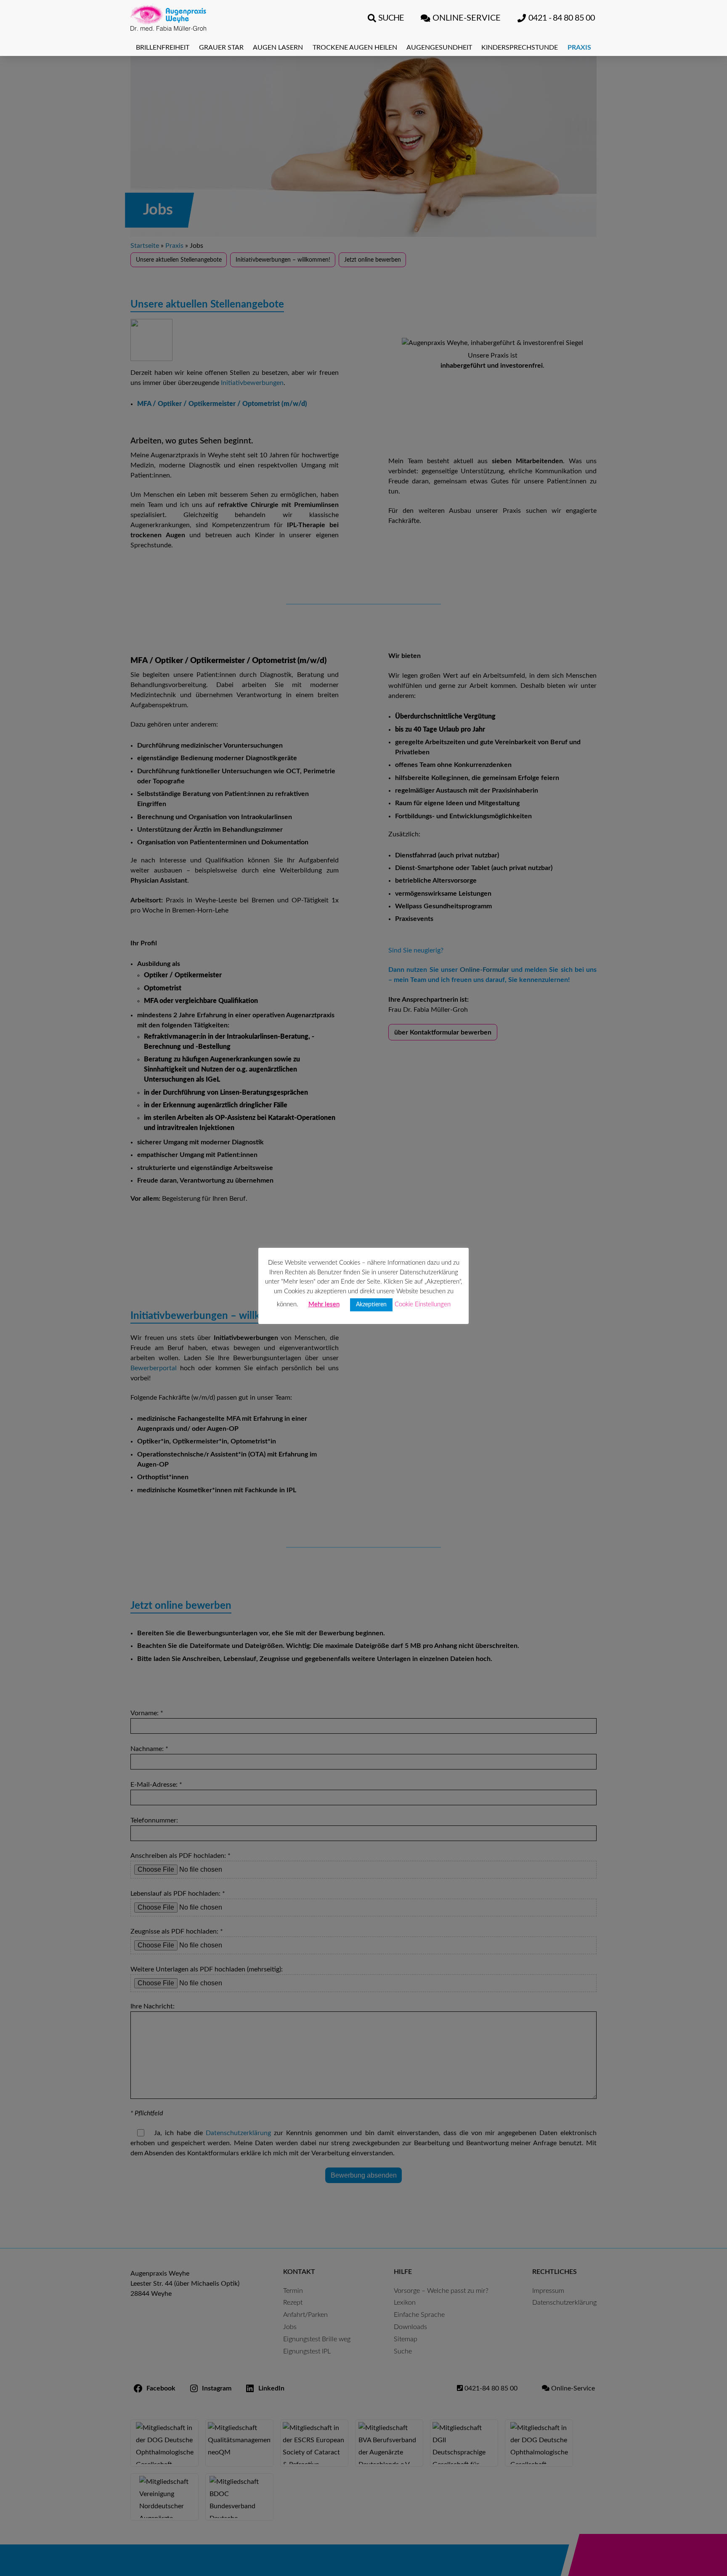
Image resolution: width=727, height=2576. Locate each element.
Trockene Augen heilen (355, 48)
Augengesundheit (439, 48)
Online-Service (467, 18)
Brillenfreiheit (163, 48)
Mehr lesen (324, 1304)
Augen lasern (278, 48)
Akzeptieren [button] (371, 1305)
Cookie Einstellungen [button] (423, 1304)
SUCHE (391, 18)
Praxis (579, 48)
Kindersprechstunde (520, 48)
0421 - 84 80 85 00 (562, 18)
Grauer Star (221, 48)
